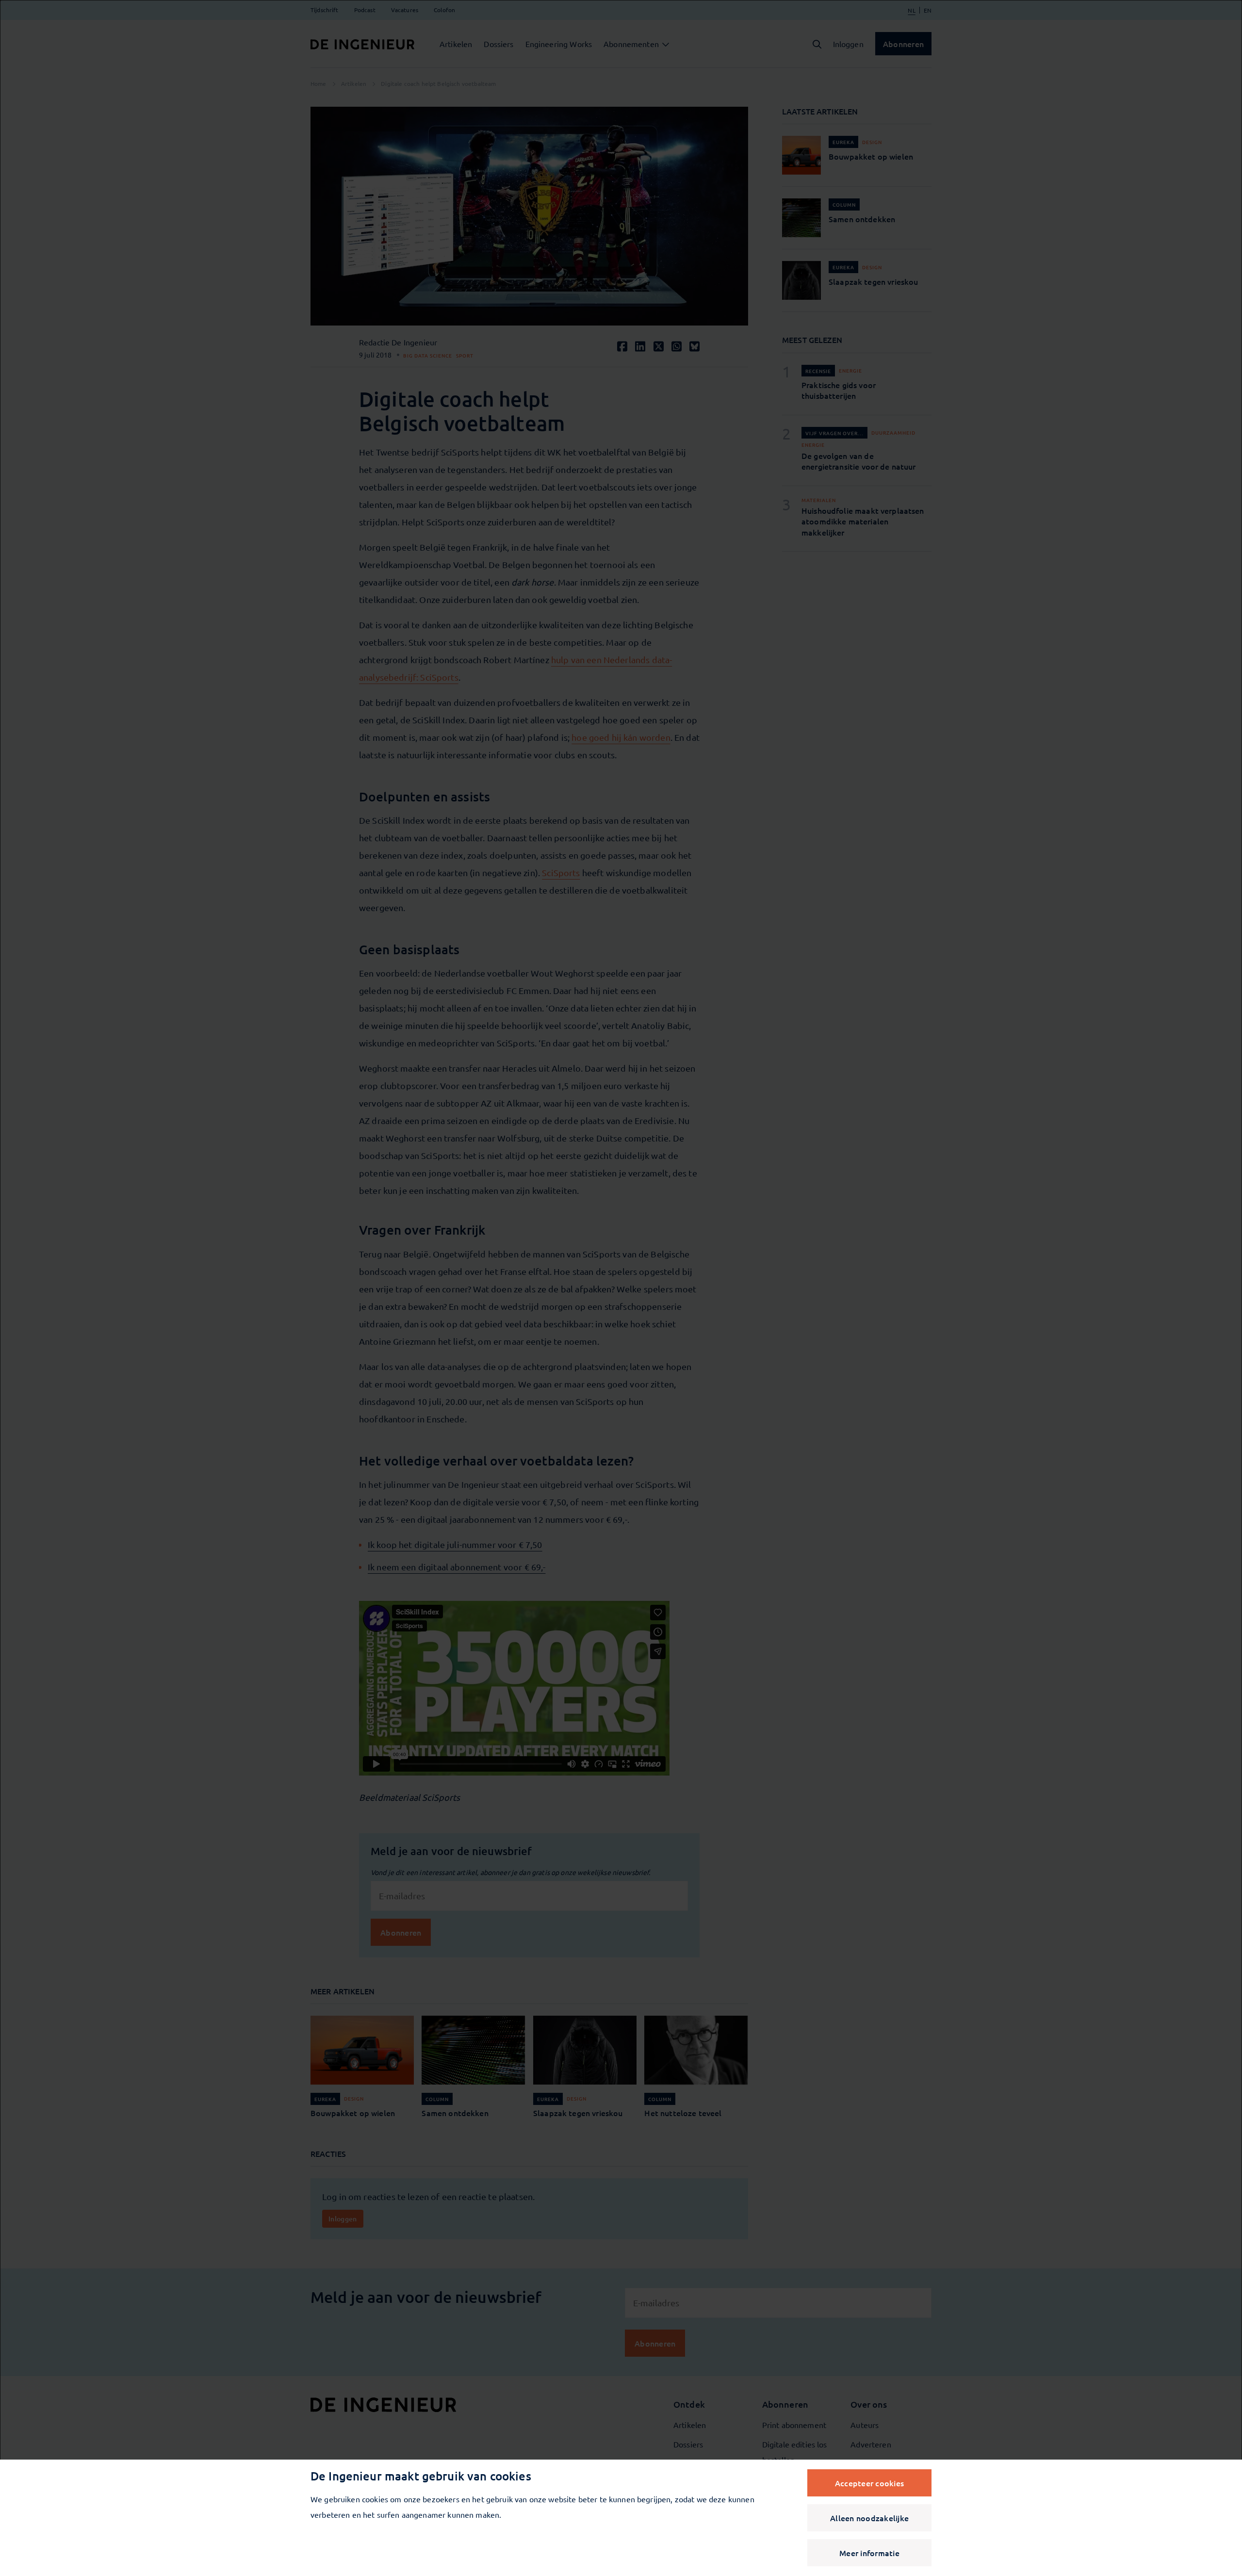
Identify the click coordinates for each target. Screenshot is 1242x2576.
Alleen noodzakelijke (869, 2518)
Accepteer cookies (869, 2483)
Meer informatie (869, 2553)
